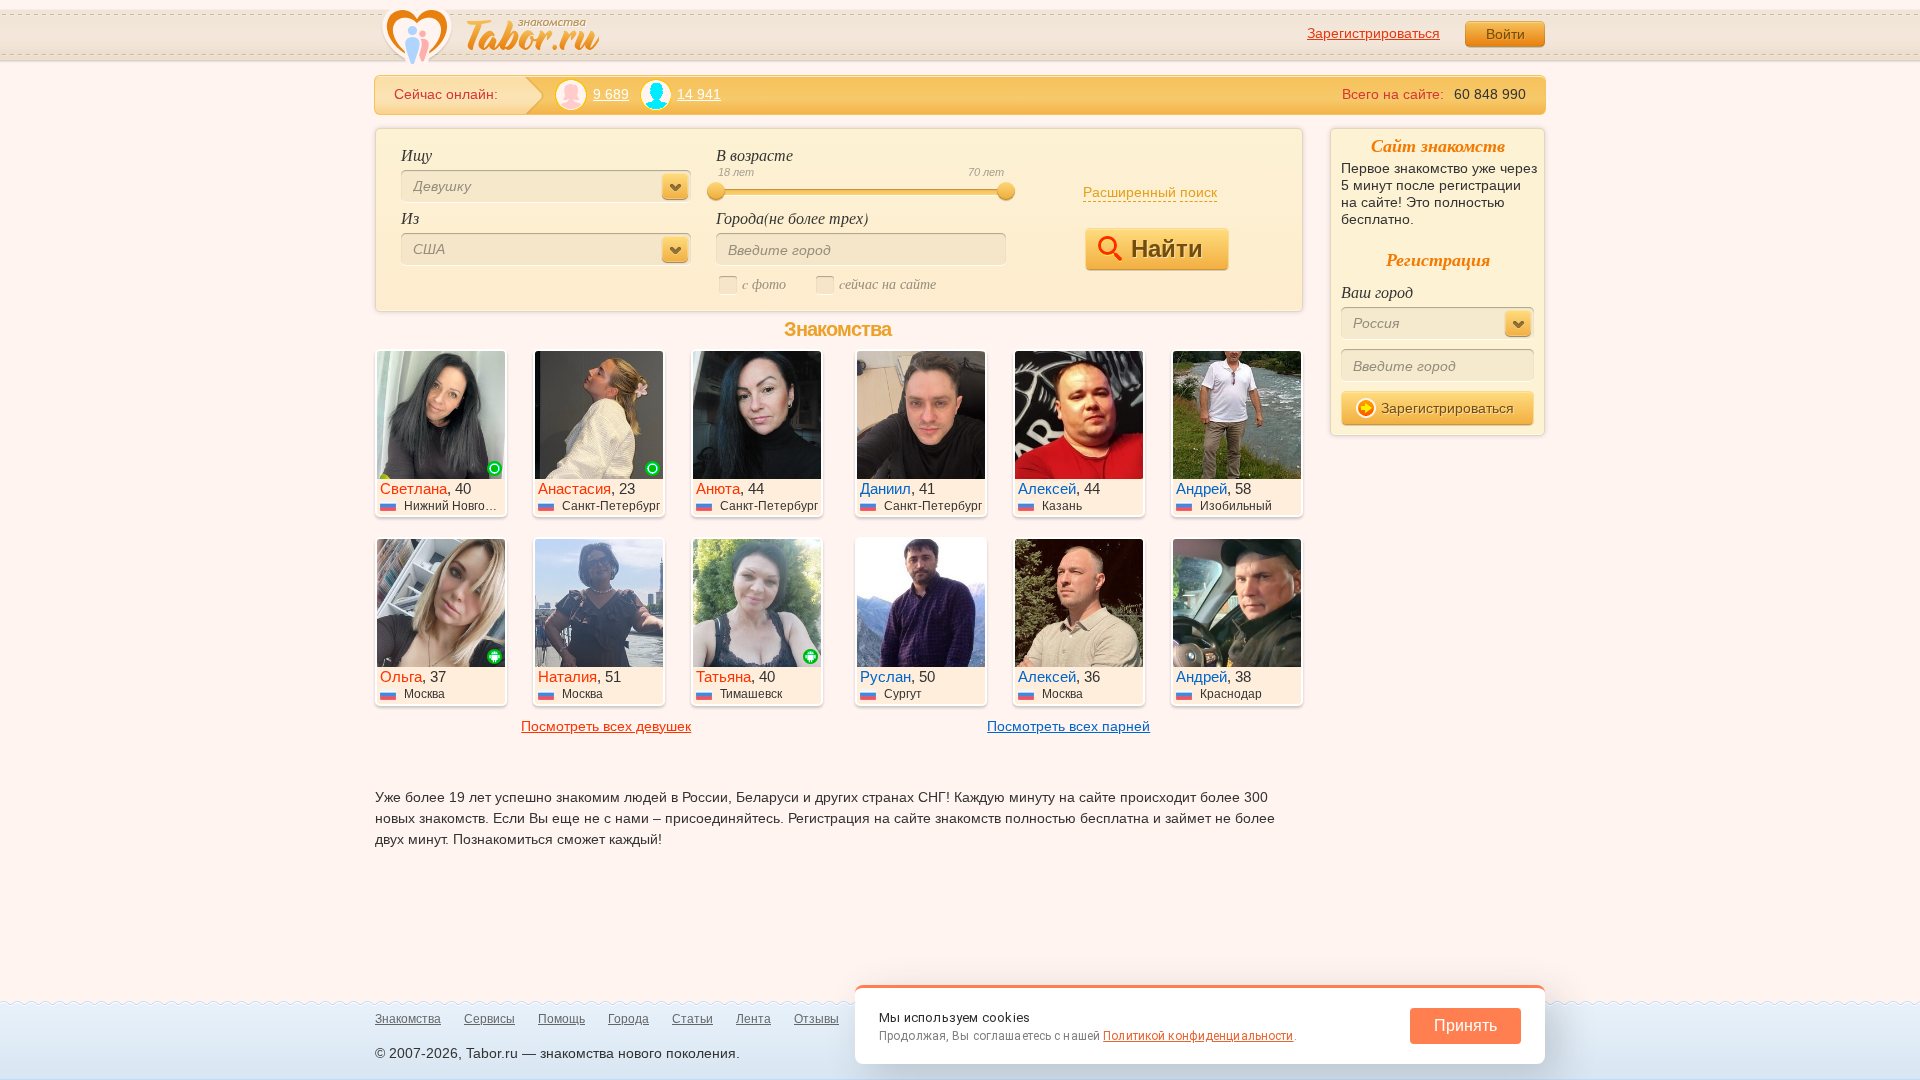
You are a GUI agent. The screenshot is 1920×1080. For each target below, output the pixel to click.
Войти (1505, 34)
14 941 (699, 94)
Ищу (416, 154)
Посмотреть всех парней (1068, 726)
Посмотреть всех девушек (606, 726)
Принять (1465, 1025)
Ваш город (1377, 291)
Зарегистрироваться (1373, 33)
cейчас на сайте (887, 283)
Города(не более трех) (792, 217)
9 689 (611, 94)
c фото (764, 283)
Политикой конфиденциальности (1198, 1036)
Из (410, 217)
